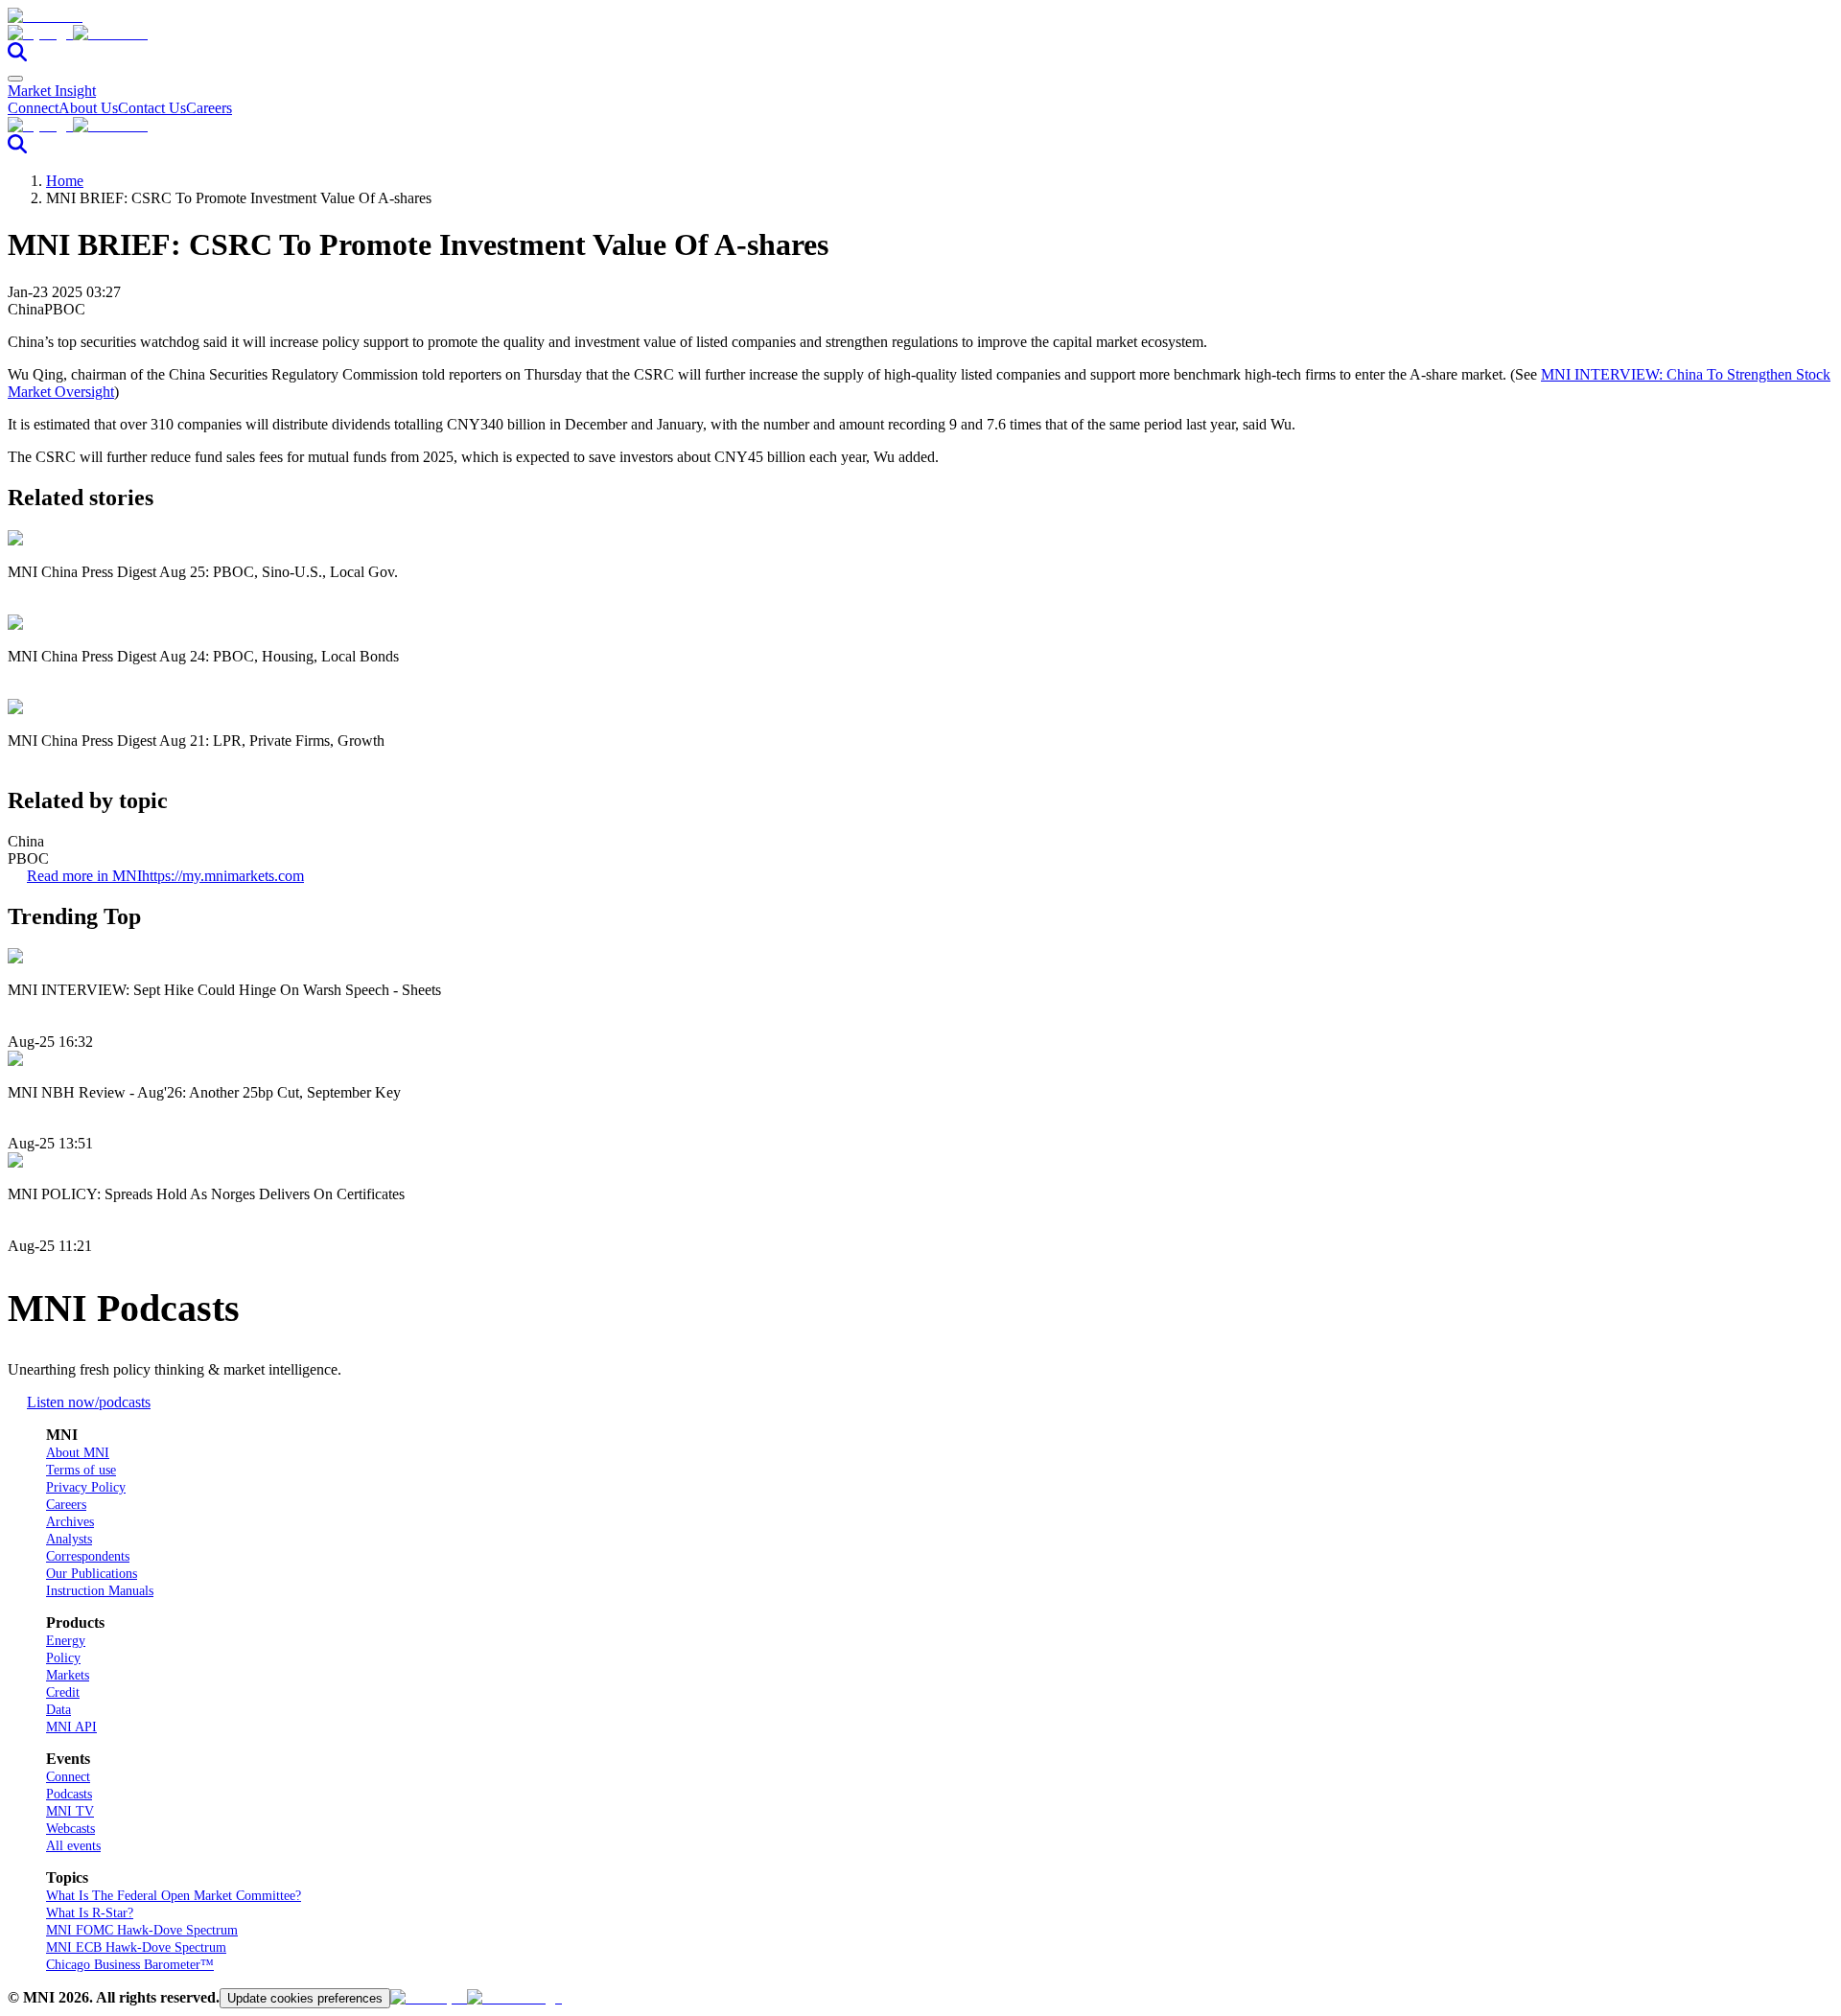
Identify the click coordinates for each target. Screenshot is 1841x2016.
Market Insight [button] (52, 91)
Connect (33, 108)
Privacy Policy (86, 1487)
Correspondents (88, 1556)
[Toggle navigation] (15, 79)
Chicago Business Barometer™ (130, 1965)
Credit (63, 1692)
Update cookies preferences (305, 1998)
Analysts (69, 1539)
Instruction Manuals (100, 1591)
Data (58, 1710)
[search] (17, 56)
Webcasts (70, 1829)
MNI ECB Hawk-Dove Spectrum (136, 1947)
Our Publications (92, 1574)
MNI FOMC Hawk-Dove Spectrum (142, 1930)
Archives (70, 1522)
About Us (88, 108)
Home (65, 181)
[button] (920, 34)
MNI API (71, 1727)
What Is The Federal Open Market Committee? (174, 1896)
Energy (66, 1641)
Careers (209, 108)
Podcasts (69, 1794)
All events (73, 1846)
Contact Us (152, 108)
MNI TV (70, 1811)
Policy (63, 1658)
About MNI (78, 1453)
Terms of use (81, 1470)
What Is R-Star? (90, 1913)
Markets (68, 1675)
